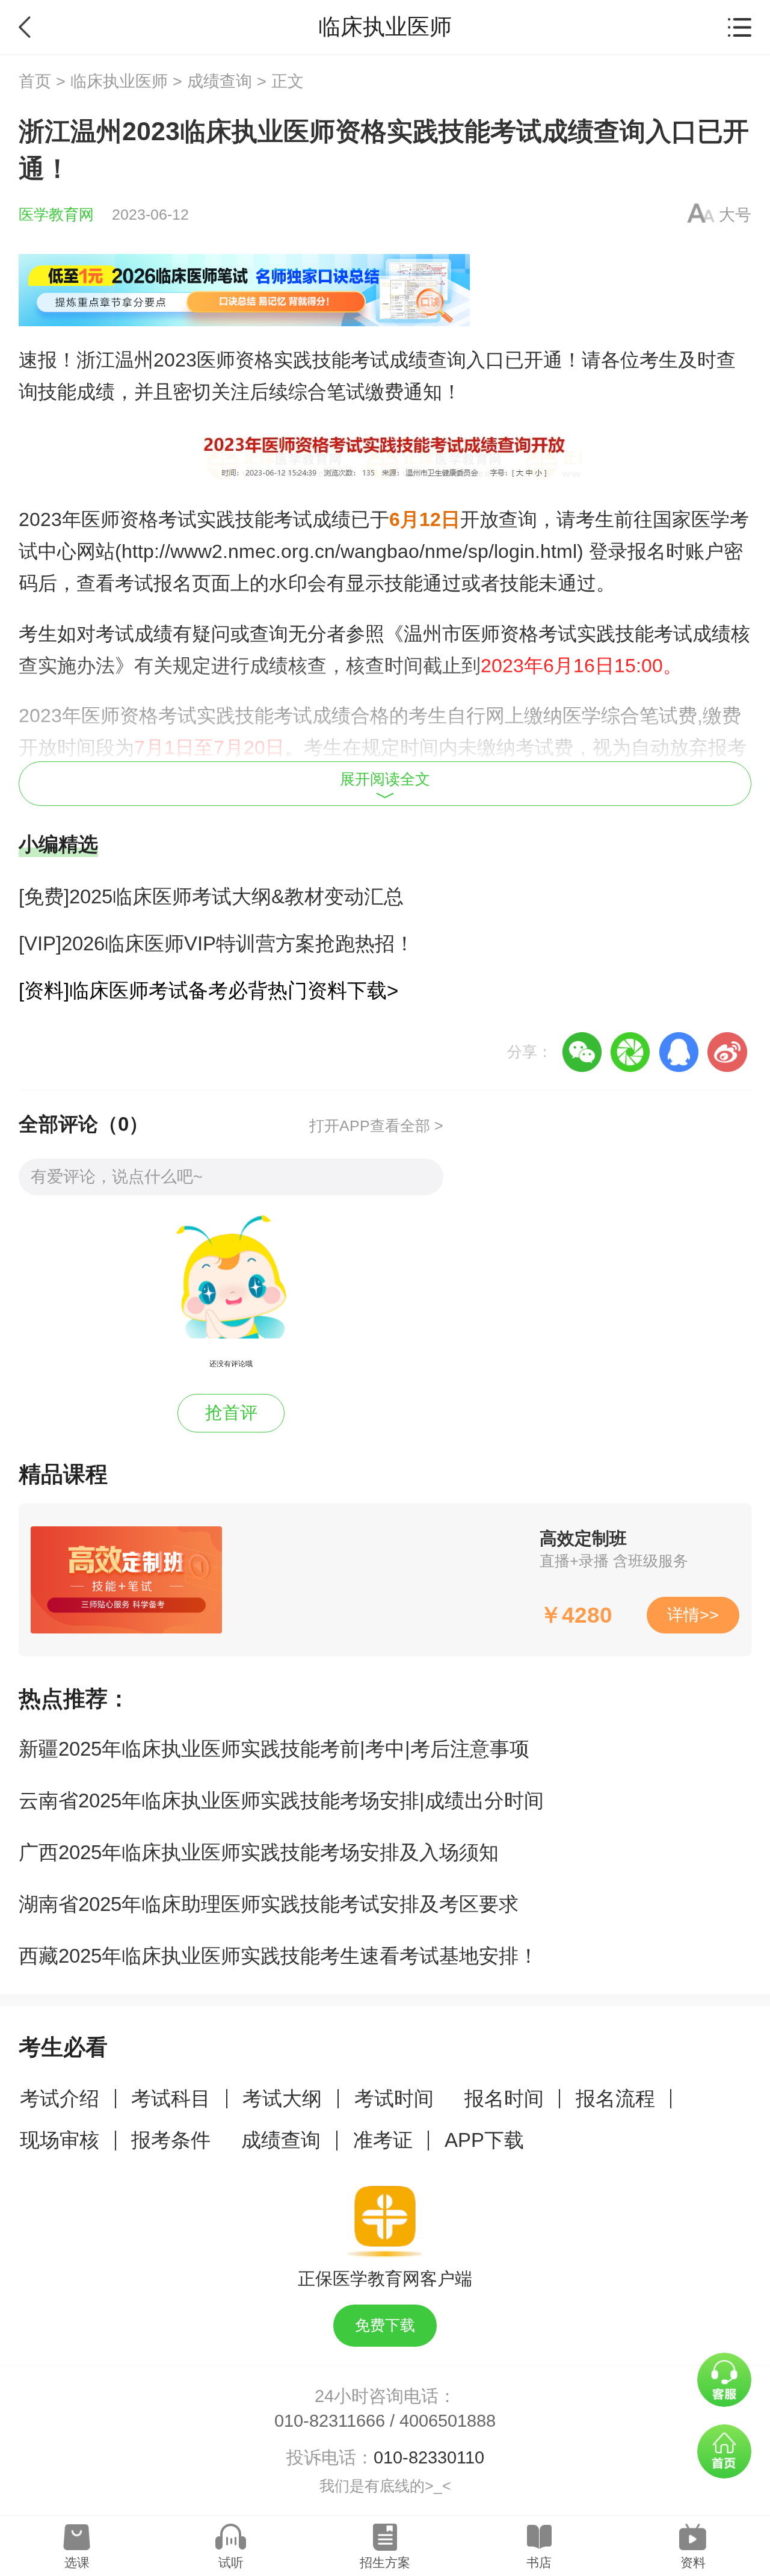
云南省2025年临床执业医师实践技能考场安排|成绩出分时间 (281, 1800)
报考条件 (171, 2140)
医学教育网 (56, 215)
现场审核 (60, 2140)
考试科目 (171, 2098)
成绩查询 (220, 81)
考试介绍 (60, 2098)
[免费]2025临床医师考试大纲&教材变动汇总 (211, 896)
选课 (77, 2562)
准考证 (383, 2140)
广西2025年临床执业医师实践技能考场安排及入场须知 (259, 1852)
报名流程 (615, 2098)
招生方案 (385, 2562)
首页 (35, 81)
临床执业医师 (119, 81)
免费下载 (385, 2325)
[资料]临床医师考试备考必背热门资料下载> (208, 990)
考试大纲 (282, 2098)
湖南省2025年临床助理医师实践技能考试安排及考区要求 (269, 1904)
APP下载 (484, 2140)
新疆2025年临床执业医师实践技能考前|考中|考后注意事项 (274, 1749)
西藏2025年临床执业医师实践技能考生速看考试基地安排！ (279, 1956)
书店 (539, 2562)
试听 (231, 2562)
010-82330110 (429, 2457)
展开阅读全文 (385, 779)
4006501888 (448, 2421)
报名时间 (504, 2098)
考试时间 (394, 2098)
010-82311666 (330, 2421)
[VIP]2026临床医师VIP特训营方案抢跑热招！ (217, 943)
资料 (693, 2562)
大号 (735, 215)
